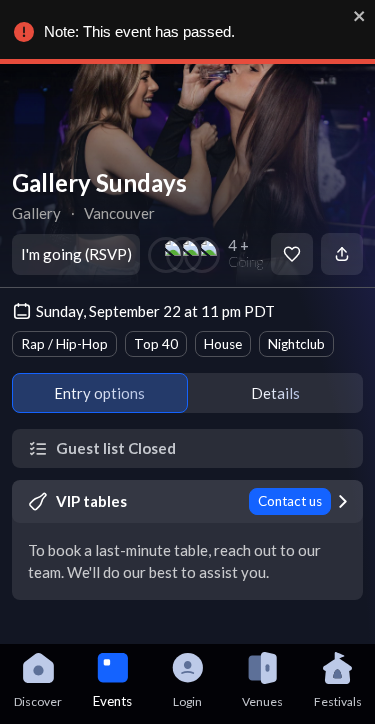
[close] (360, 16)
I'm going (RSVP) (76, 254)
